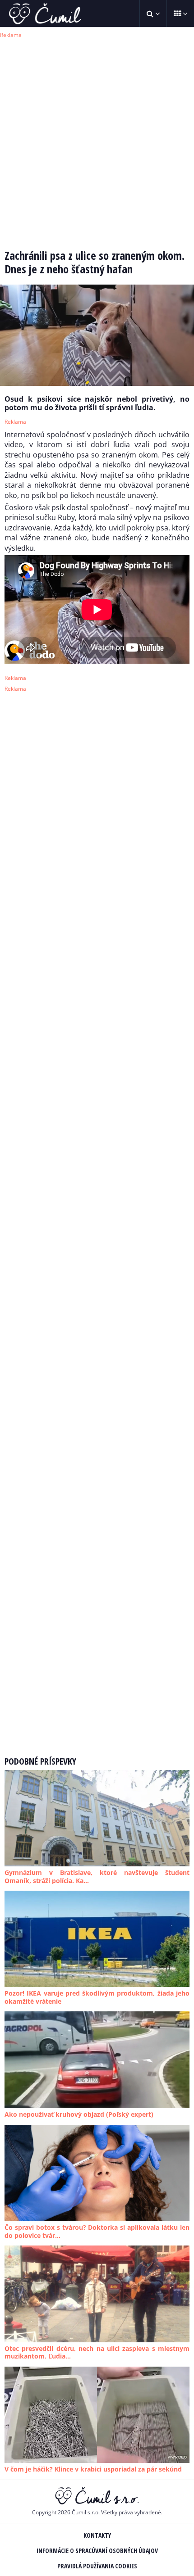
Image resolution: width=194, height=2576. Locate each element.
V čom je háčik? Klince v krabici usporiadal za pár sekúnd (93, 2469)
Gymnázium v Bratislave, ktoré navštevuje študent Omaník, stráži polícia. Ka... (97, 1877)
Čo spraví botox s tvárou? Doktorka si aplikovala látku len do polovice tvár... (97, 2231)
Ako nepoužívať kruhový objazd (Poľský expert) (79, 2114)
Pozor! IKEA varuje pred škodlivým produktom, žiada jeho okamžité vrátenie (97, 1997)
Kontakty (97, 2535)
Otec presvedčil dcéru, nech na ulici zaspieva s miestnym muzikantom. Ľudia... (97, 2352)
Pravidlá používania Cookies (97, 2566)
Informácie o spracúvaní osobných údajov (97, 2551)
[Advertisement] (97, 137)
